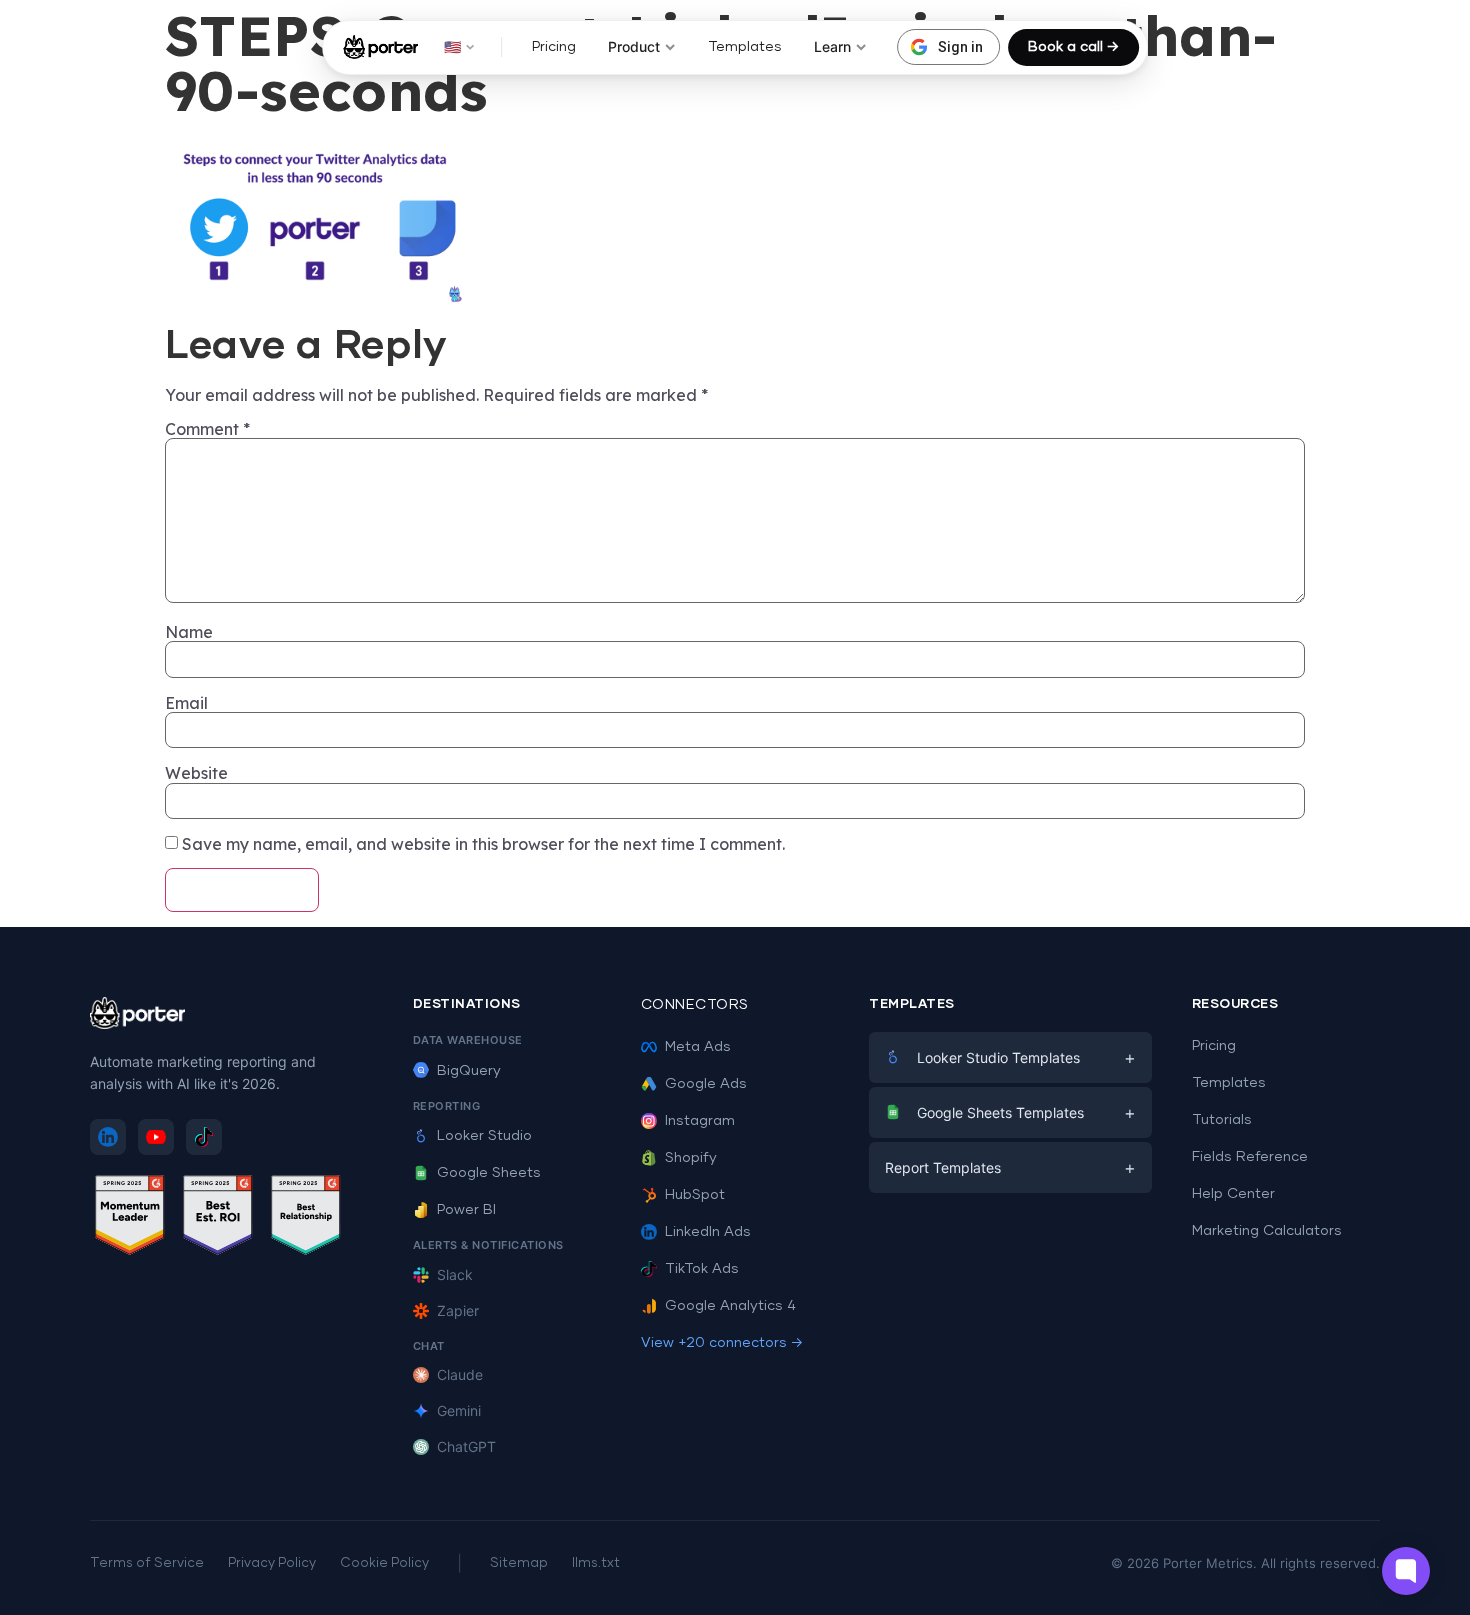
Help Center (1233, 1194)
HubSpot (695, 1195)
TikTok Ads (702, 1269)
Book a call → (1073, 47)
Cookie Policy (384, 1563)
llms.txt (596, 1563)
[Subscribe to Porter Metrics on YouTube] (156, 1137)
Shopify (691, 1158)
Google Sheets (489, 1173)
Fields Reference (1250, 1157)
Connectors (695, 1005)
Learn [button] (832, 46)
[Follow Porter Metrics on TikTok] (204, 1137)
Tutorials (1222, 1120)
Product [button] (634, 46)
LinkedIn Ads (708, 1232)
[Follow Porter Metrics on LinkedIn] (108, 1137)
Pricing (554, 47)
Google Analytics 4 (730, 1306)
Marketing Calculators (1267, 1231)
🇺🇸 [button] (452, 46)
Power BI (466, 1210)
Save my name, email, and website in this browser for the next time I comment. (483, 844)
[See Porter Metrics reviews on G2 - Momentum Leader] (130, 1218)
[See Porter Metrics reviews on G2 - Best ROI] (218, 1218)
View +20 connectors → (722, 1343)
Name (189, 632)
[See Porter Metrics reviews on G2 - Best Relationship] (306, 1218)
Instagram (700, 1121)
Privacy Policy (272, 1563)
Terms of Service (147, 1563)
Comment (207, 429)
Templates (745, 47)
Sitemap (519, 1563)
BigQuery (469, 1071)
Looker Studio (484, 1136)
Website (196, 773)
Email (186, 703)
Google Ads (706, 1084)
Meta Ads (698, 1047)
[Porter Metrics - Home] (380, 47)
